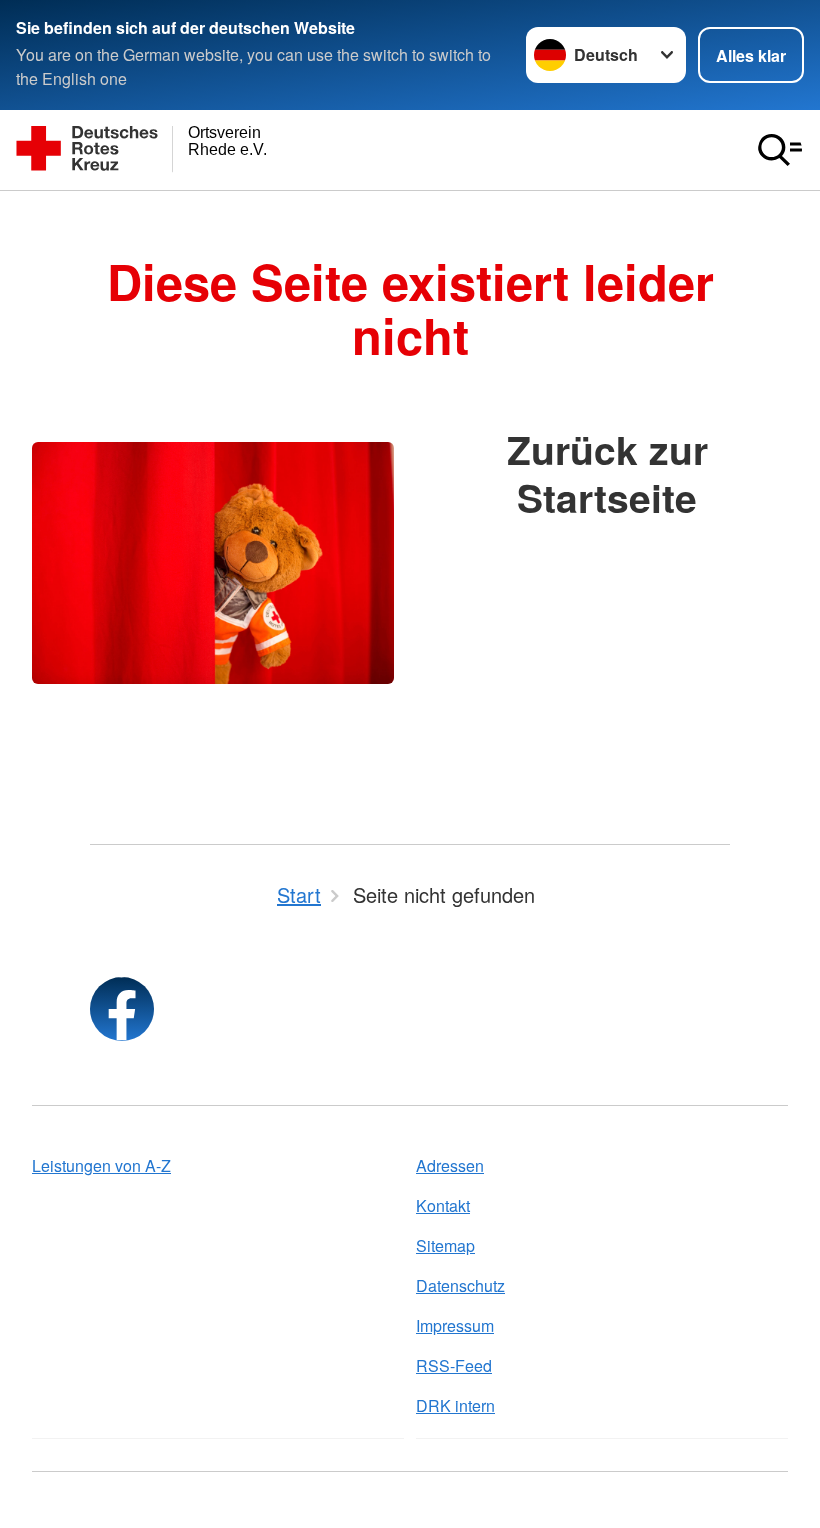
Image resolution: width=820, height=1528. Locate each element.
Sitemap (445, 1245)
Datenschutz (460, 1285)
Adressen (450, 1165)
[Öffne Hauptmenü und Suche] (780, 150)
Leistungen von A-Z (101, 1165)
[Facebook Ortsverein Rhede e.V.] (122, 1009)
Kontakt (443, 1205)
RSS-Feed (454, 1365)
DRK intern (455, 1405)
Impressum (455, 1325)
